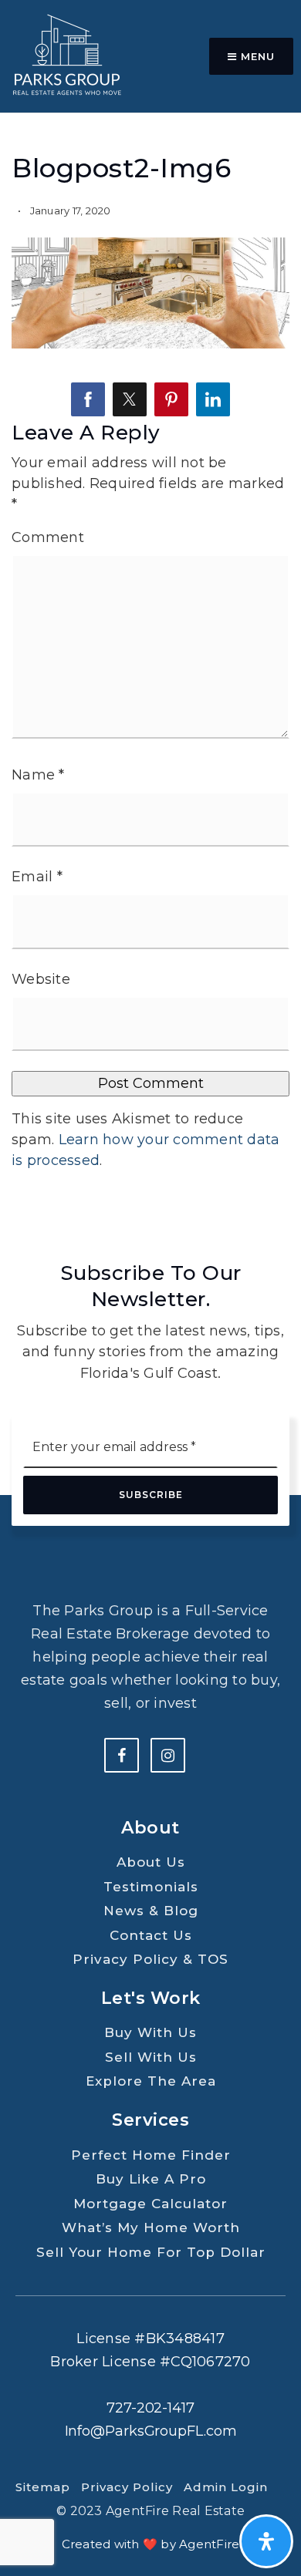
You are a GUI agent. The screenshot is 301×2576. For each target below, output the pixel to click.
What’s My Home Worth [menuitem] (151, 2227)
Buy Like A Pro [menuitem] (151, 2179)
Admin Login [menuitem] (226, 2487)
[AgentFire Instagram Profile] (168, 1755)
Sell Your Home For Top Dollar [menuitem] (151, 2252)
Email (37, 877)
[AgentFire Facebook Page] (122, 1755)
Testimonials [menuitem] (151, 1887)
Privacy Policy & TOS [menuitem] (150, 1959)
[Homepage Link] (66, 56)
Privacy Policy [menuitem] (127, 2487)
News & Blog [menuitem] (151, 1911)
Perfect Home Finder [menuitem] (151, 2155)
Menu (256, 56)
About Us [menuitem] (151, 1862)
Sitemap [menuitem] (43, 2487)
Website (41, 979)
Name (38, 775)
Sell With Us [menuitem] (151, 2057)
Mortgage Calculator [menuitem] (150, 2204)
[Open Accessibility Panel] (266, 2541)
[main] (150, 611)
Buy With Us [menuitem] (150, 2032)
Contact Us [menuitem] (151, 1935)
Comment (48, 537)
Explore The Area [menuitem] (151, 2081)
